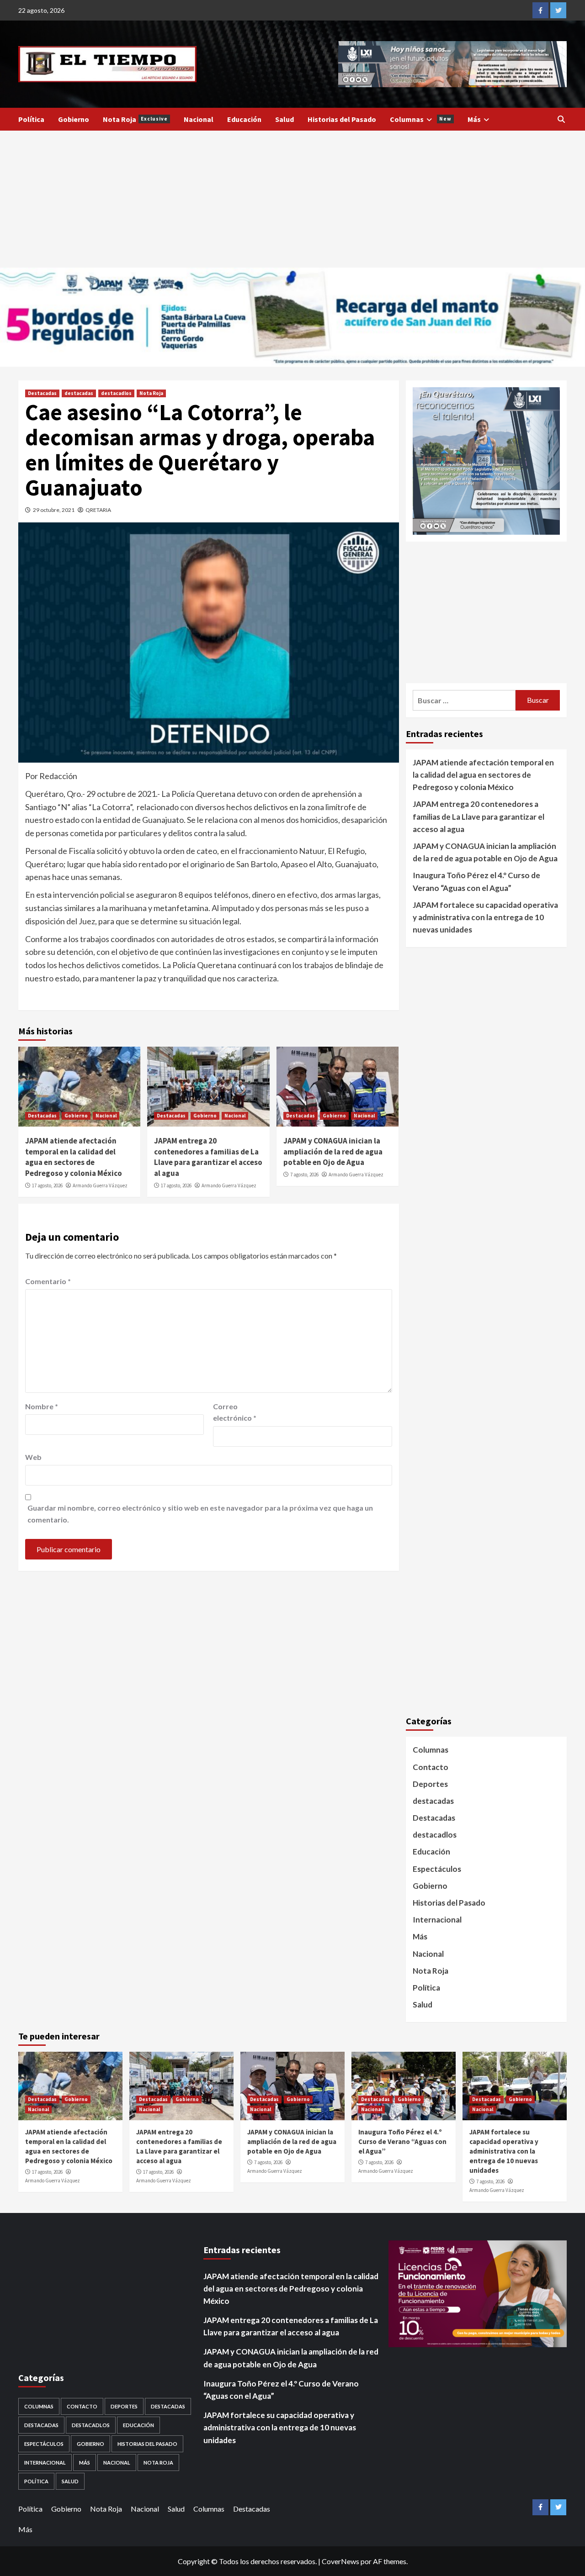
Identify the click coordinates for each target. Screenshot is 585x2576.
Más (474, 119)
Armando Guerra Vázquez (100, 1185)
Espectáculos (437, 1869)
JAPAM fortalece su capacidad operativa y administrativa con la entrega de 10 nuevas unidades (485, 917)
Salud (285, 119)
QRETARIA (98, 510)
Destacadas (42, 393)
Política (31, 119)
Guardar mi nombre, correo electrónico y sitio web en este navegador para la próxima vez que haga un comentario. (200, 1514)
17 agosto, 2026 (47, 1185)
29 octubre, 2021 (54, 510)
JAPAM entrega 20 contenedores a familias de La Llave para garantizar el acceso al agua (208, 1157)
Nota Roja (135, 119)
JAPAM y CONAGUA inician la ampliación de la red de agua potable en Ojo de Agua (333, 1152)
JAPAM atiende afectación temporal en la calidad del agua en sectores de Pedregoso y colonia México (74, 1157)
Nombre (42, 1406)
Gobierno (74, 119)
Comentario (48, 1281)
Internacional (437, 1920)
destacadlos (116, 393)
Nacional (199, 119)
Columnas (421, 119)
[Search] (561, 119)
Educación (244, 119)
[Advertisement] (292, 199)
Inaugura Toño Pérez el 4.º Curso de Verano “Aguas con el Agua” (476, 881)
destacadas (79, 393)
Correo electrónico (235, 1412)
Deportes (430, 1784)
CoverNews (340, 2561)
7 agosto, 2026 (304, 1175)
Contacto (431, 1767)
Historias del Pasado (342, 119)
